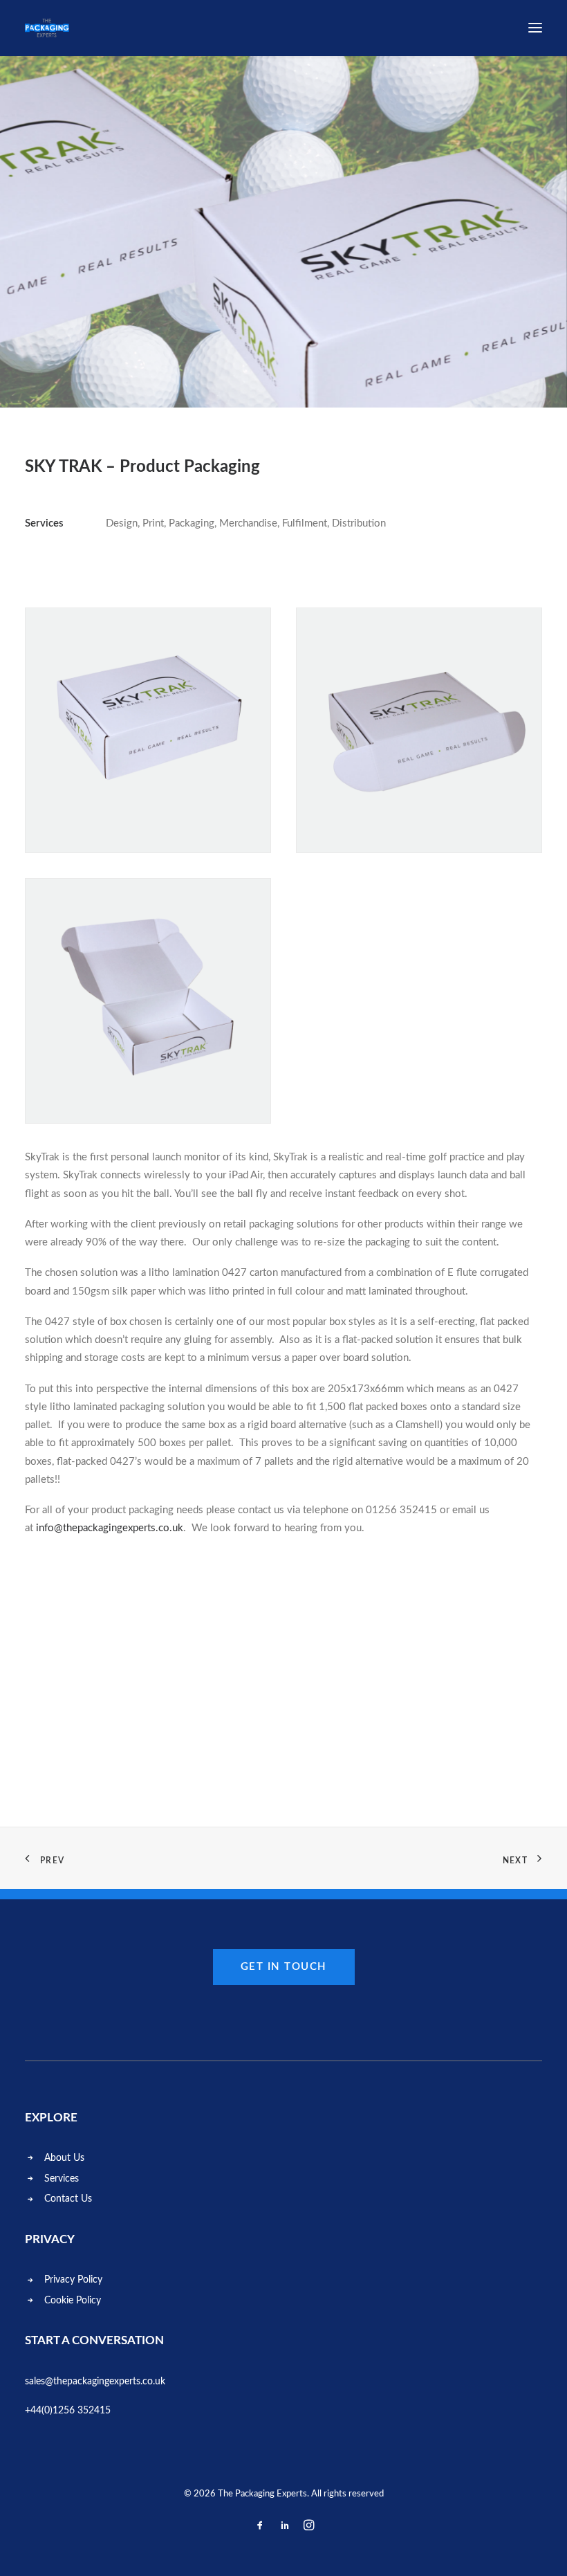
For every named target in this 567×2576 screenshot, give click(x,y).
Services (62, 2179)
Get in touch (284, 1967)
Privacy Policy (73, 2280)
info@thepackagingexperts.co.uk (110, 1528)
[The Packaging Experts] (47, 28)
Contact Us (68, 2199)
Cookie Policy (73, 2301)
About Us (64, 2158)
